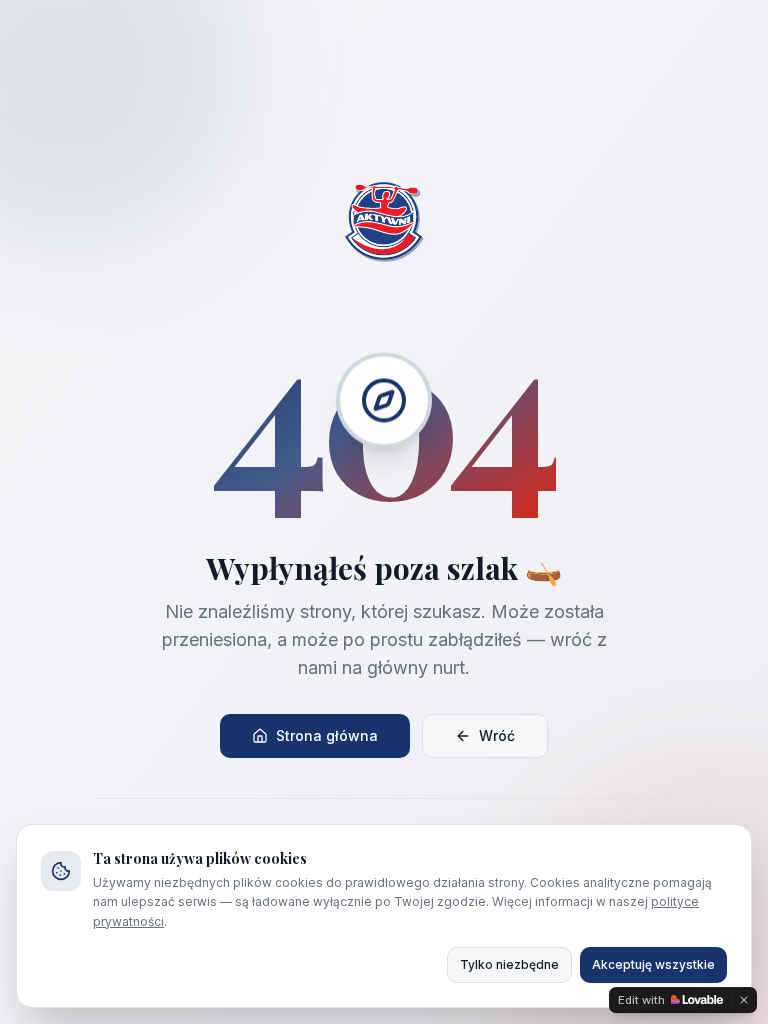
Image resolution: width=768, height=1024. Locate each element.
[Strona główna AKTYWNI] (384, 222)
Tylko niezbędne (509, 964)
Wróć (497, 735)
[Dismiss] (744, 1000)
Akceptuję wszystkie (653, 964)
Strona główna (327, 735)
